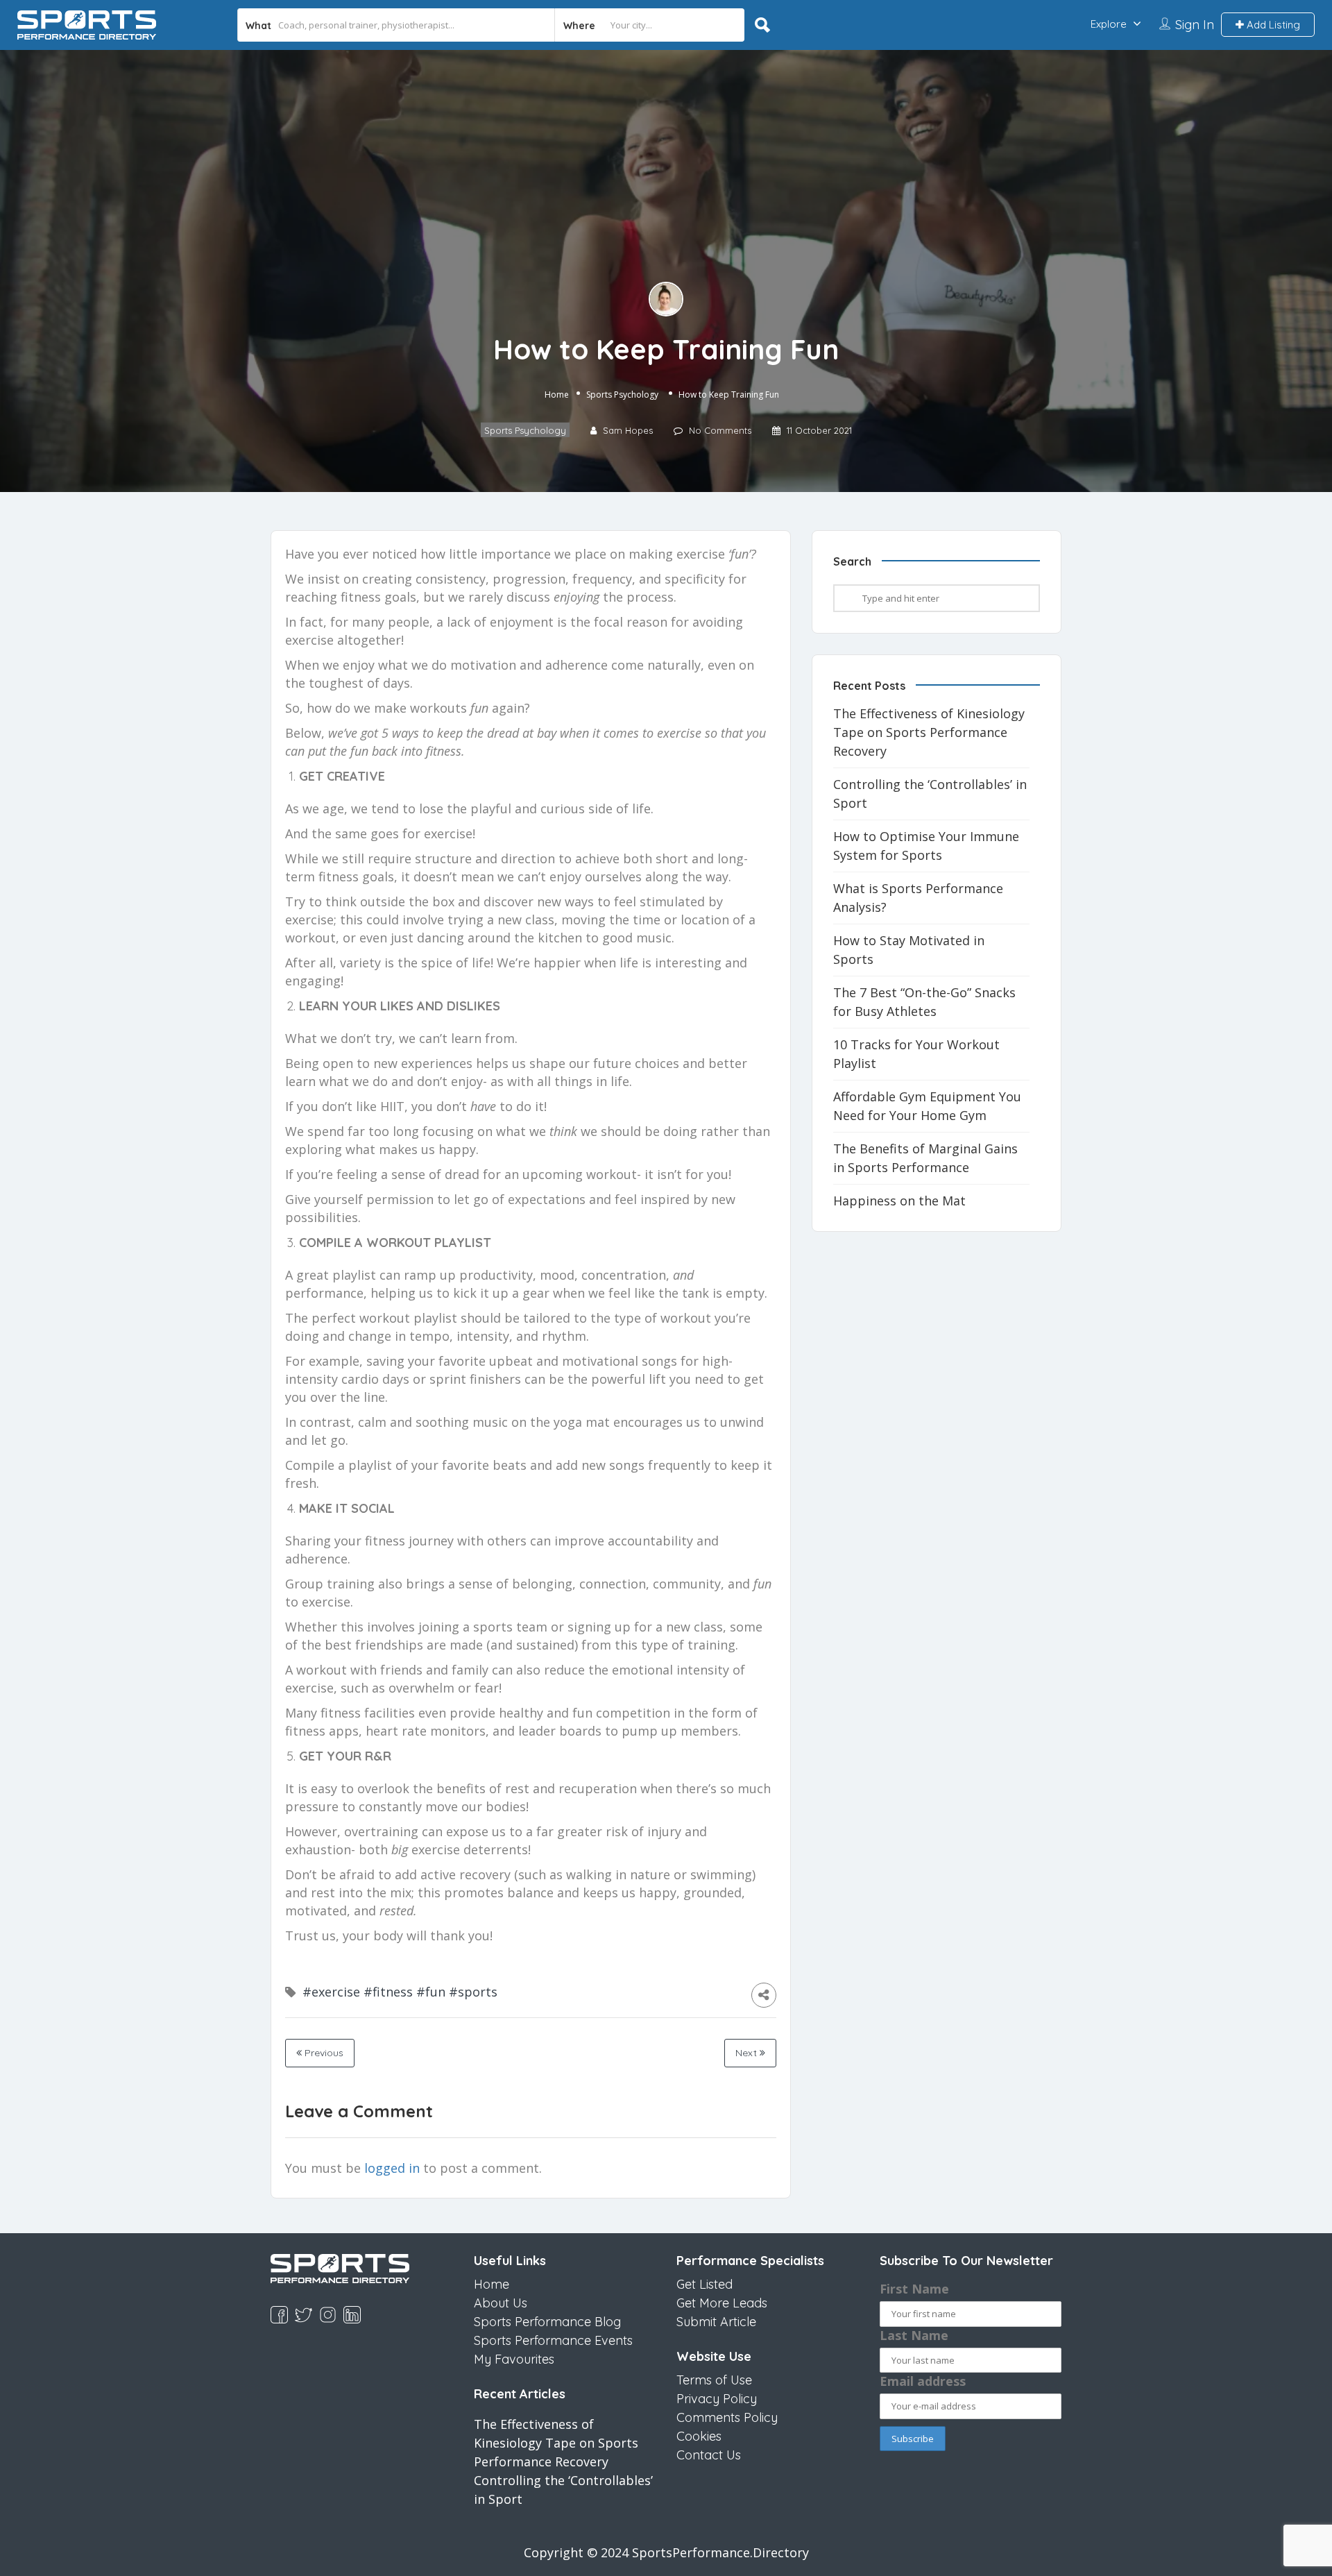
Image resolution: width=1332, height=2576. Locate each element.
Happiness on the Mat (899, 1201)
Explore (1109, 24)
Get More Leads (722, 2303)
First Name (914, 2289)
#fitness (388, 1992)
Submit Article (716, 2322)
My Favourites (514, 2359)
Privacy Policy (717, 2399)
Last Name (914, 2335)
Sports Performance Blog (547, 2322)
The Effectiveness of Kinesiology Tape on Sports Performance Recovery (929, 732)
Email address (923, 2381)
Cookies (699, 2436)
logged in (392, 2168)
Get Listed (705, 2284)
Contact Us (709, 2455)
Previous (323, 2053)
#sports (473, 1992)
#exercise (331, 1992)
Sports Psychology (622, 395)
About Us (501, 2303)
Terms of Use (714, 2380)
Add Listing (1272, 25)
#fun (431, 1992)
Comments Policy (727, 2417)
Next (748, 2053)
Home (557, 395)
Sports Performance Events (553, 2340)
